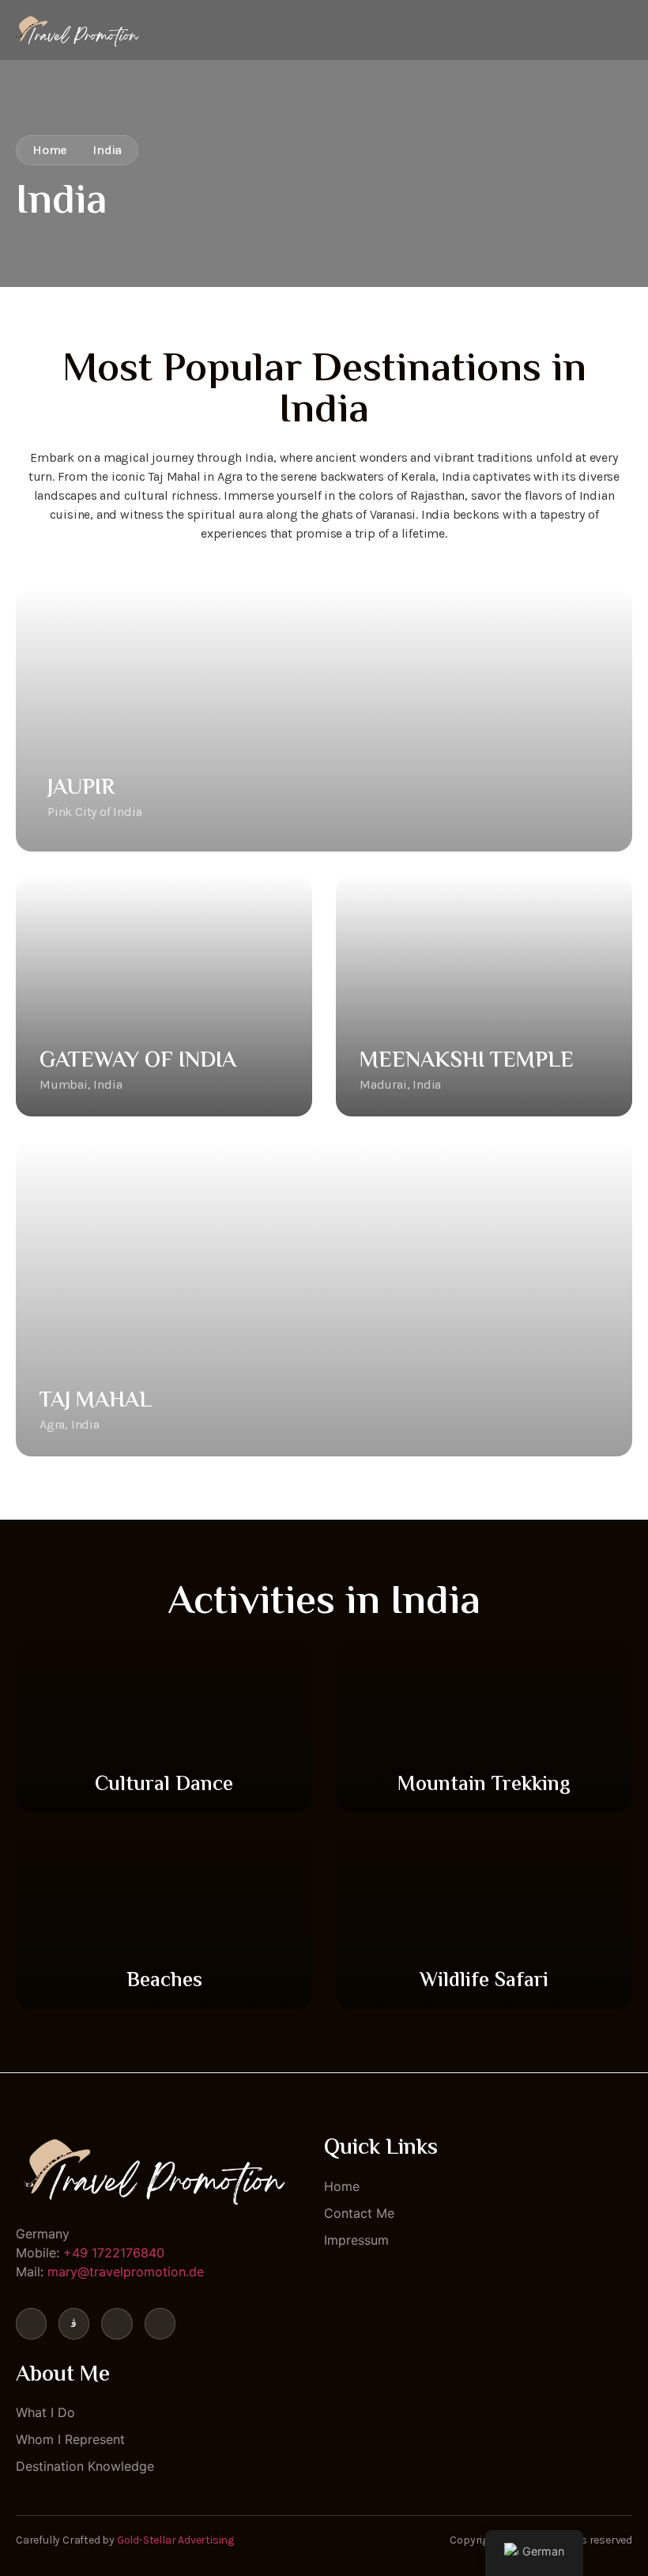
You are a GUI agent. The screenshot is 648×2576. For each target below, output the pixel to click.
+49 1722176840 (114, 2253)
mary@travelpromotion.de (126, 2272)
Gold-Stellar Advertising (175, 2540)
